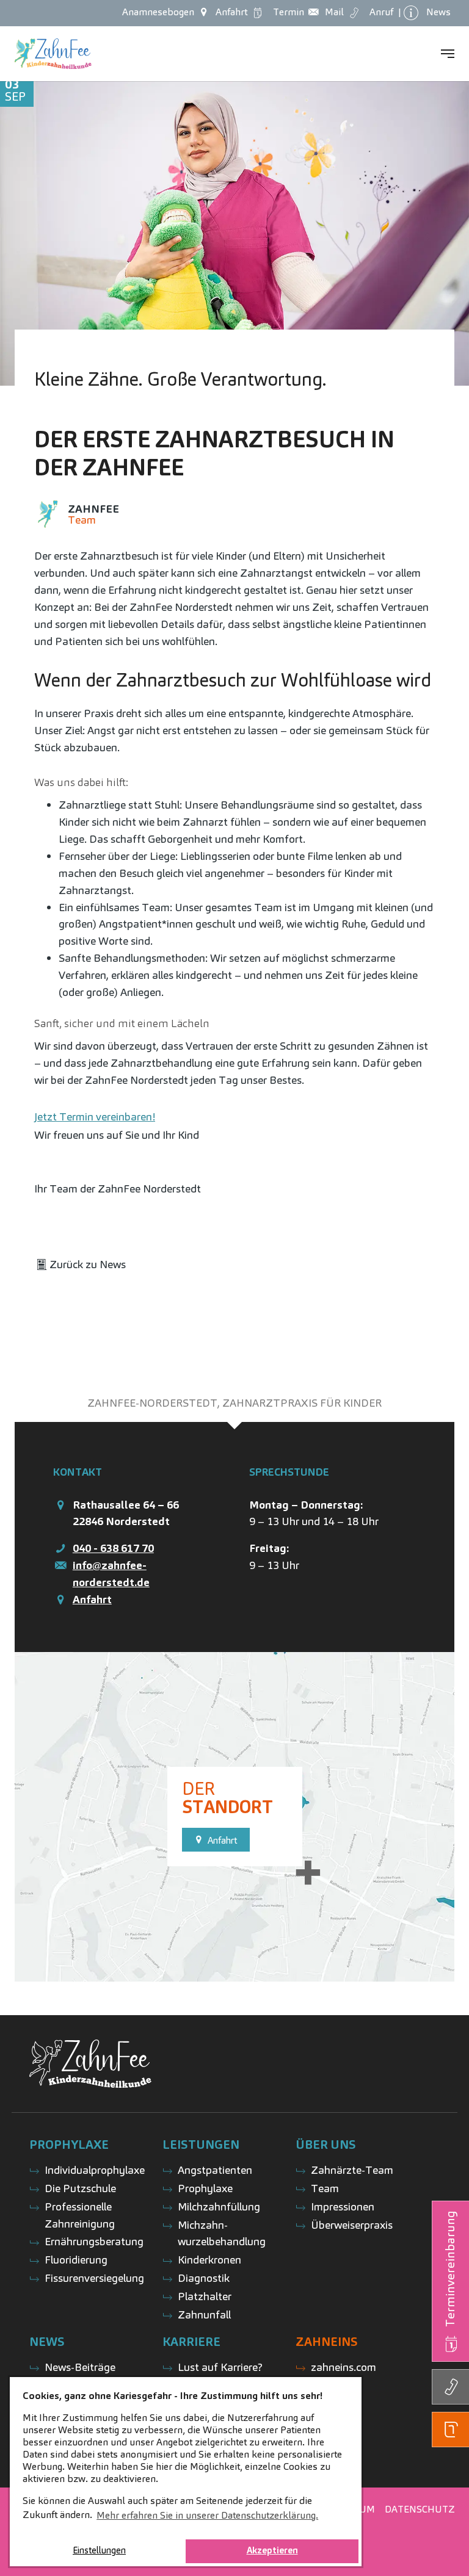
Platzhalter (205, 2296)
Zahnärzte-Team (352, 2170)
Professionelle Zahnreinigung (80, 2215)
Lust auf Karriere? (220, 2367)
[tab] (234, 1403)
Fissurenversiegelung (94, 2278)
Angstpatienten (215, 2170)
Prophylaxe (205, 2188)
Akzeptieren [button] (272, 2550)
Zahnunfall (204, 2314)
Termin (286, 12)
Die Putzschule (80, 2188)
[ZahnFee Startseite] (53, 54)
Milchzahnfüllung (219, 2206)
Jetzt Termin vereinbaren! (95, 1117)
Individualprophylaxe (95, 2170)
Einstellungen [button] (99, 2550)
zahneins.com (344, 2367)
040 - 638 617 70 (113, 1548)
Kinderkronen (209, 2260)
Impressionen (343, 2206)
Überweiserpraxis (352, 2225)
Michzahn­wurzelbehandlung (222, 2233)
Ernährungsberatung (94, 2241)
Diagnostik (204, 2278)
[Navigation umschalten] (448, 54)
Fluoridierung (76, 2260)
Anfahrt (92, 1599)
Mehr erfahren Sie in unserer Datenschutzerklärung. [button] (207, 2515)
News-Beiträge (80, 2367)
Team (325, 2188)
